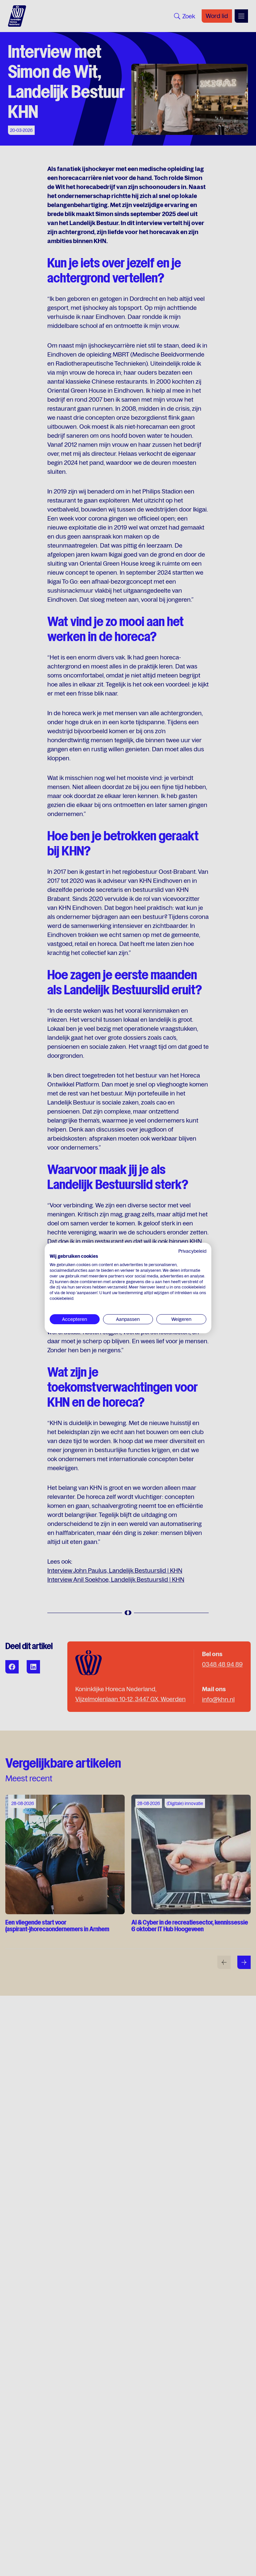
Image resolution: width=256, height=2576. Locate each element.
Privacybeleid (192, 1251)
